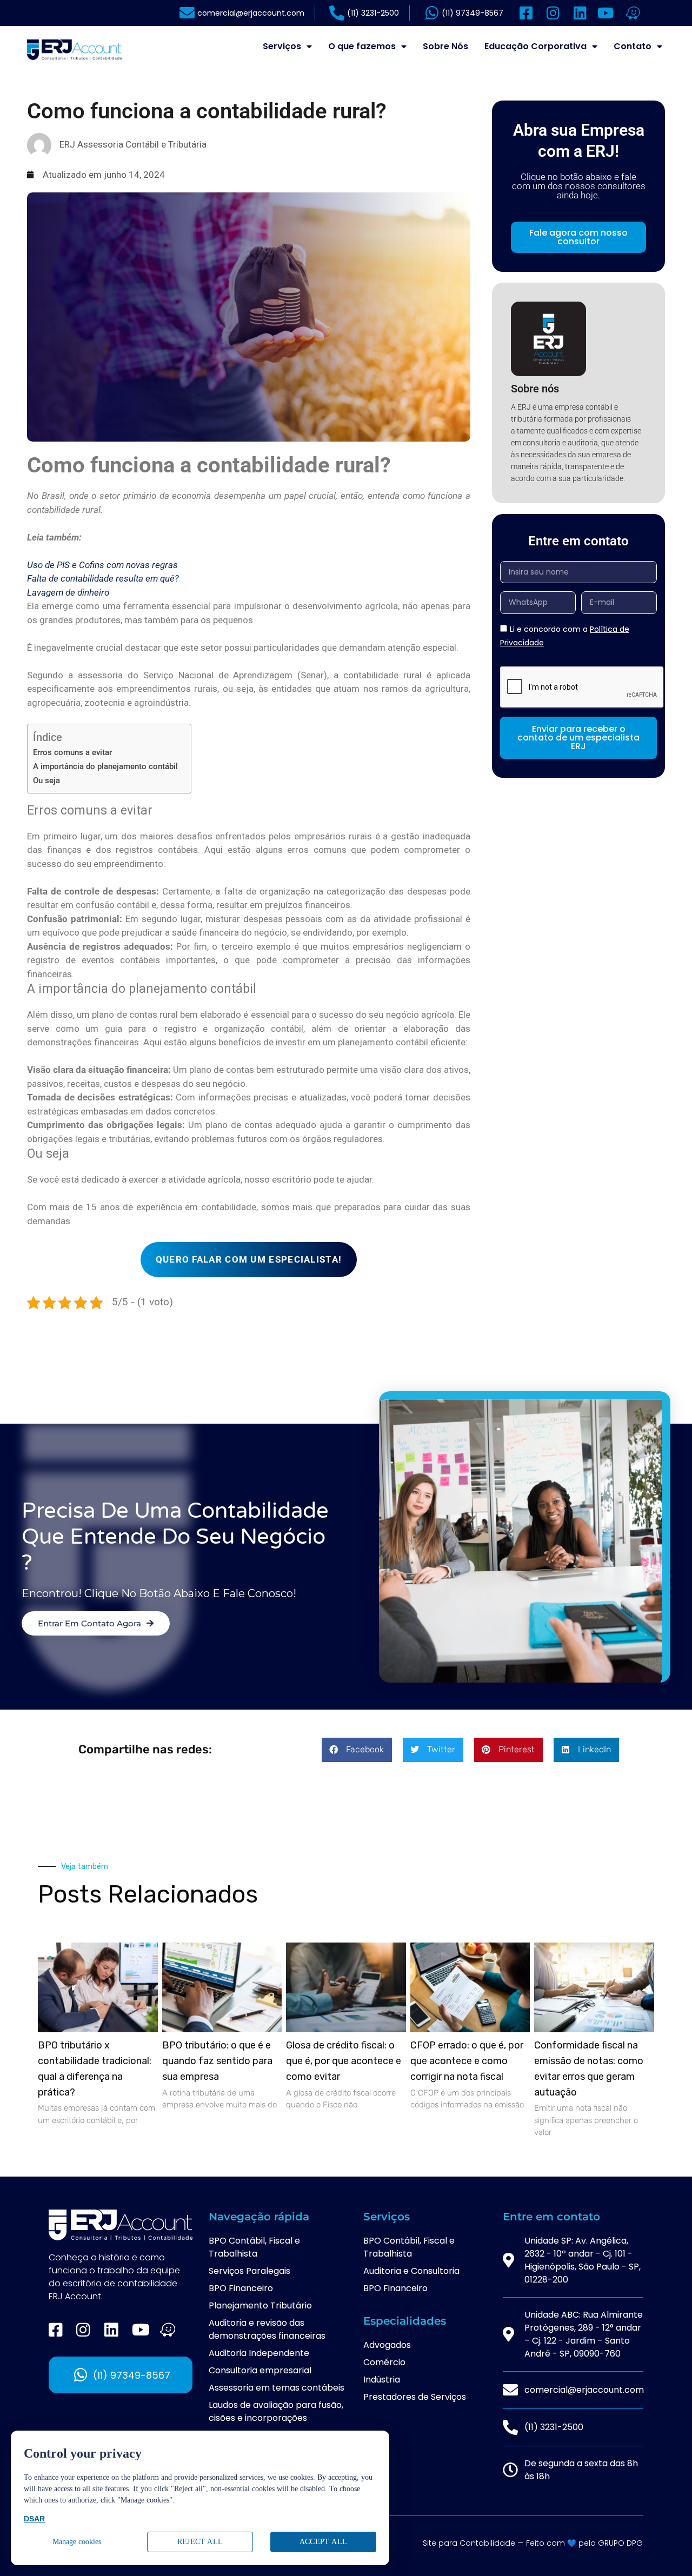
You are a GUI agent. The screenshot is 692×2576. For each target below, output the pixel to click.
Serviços (282, 46)
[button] (357, 1750)
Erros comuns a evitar (72, 752)
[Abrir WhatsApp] (665, 2549)
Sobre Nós (445, 46)
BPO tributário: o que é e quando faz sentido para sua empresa (217, 2061)
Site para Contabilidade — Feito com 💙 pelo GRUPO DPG (533, 2543)
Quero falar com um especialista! (249, 1259)
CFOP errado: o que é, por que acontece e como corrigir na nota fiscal (467, 2061)
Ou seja (46, 780)
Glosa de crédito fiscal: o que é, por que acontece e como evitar (344, 2061)
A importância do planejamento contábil (107, 766)
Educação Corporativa (535, 46)
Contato (633, 46)
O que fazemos (362, 46)
